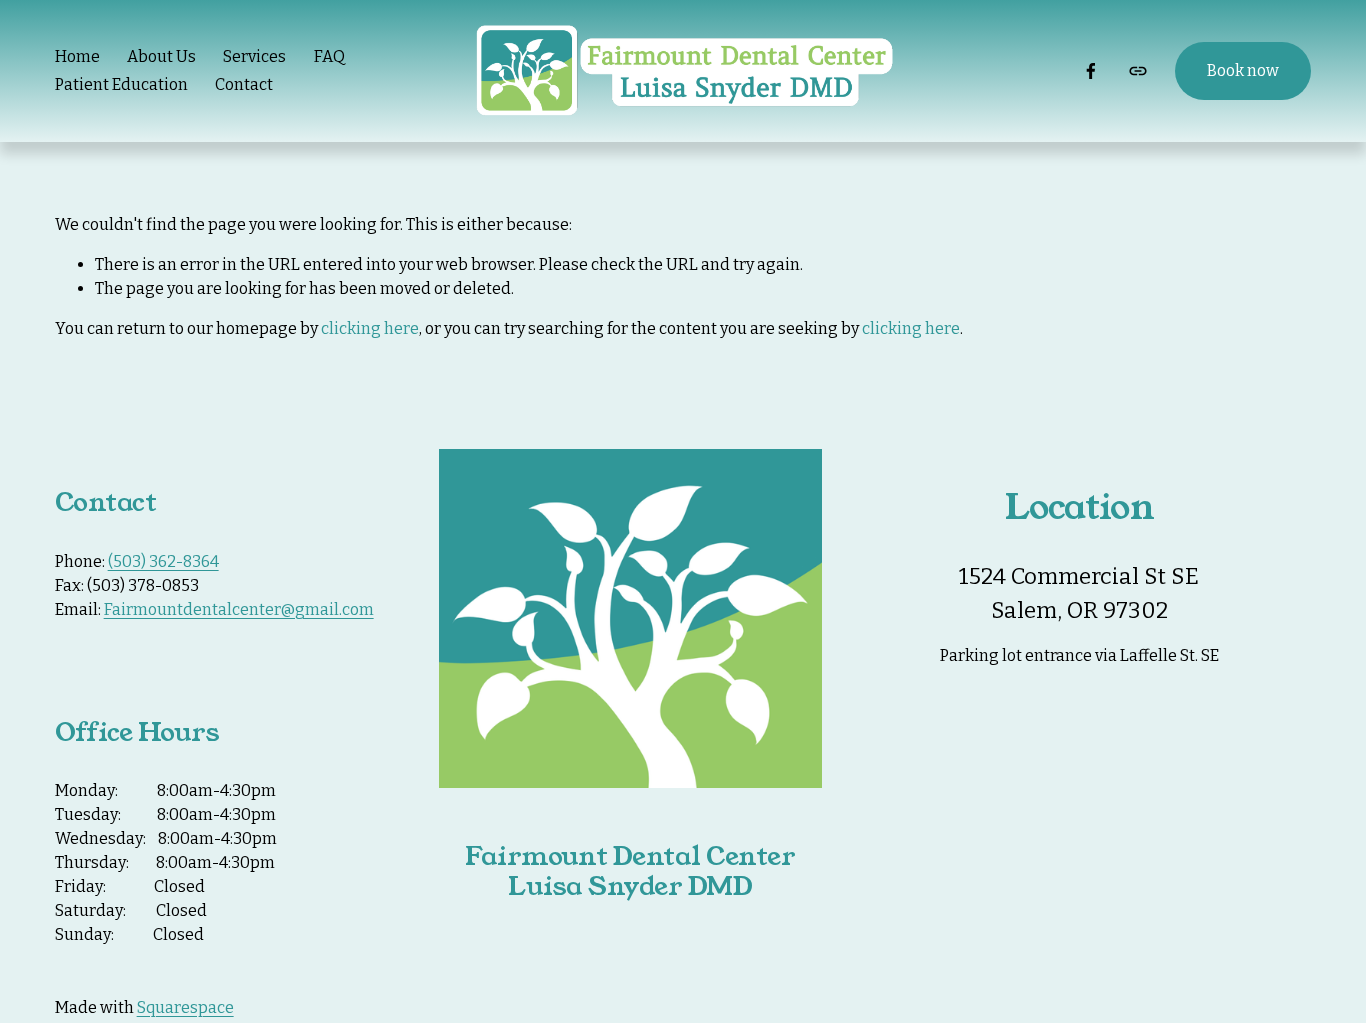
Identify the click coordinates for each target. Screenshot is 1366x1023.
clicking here (370, 328)
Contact (244, 84)
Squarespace (185, 1007)
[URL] (1138, 71)
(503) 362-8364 (163, 561)
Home (77, 56)
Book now (1243, 70)
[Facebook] (1091, 71)
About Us (161, 56)
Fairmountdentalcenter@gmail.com (239, 609)
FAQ (329, 56)
